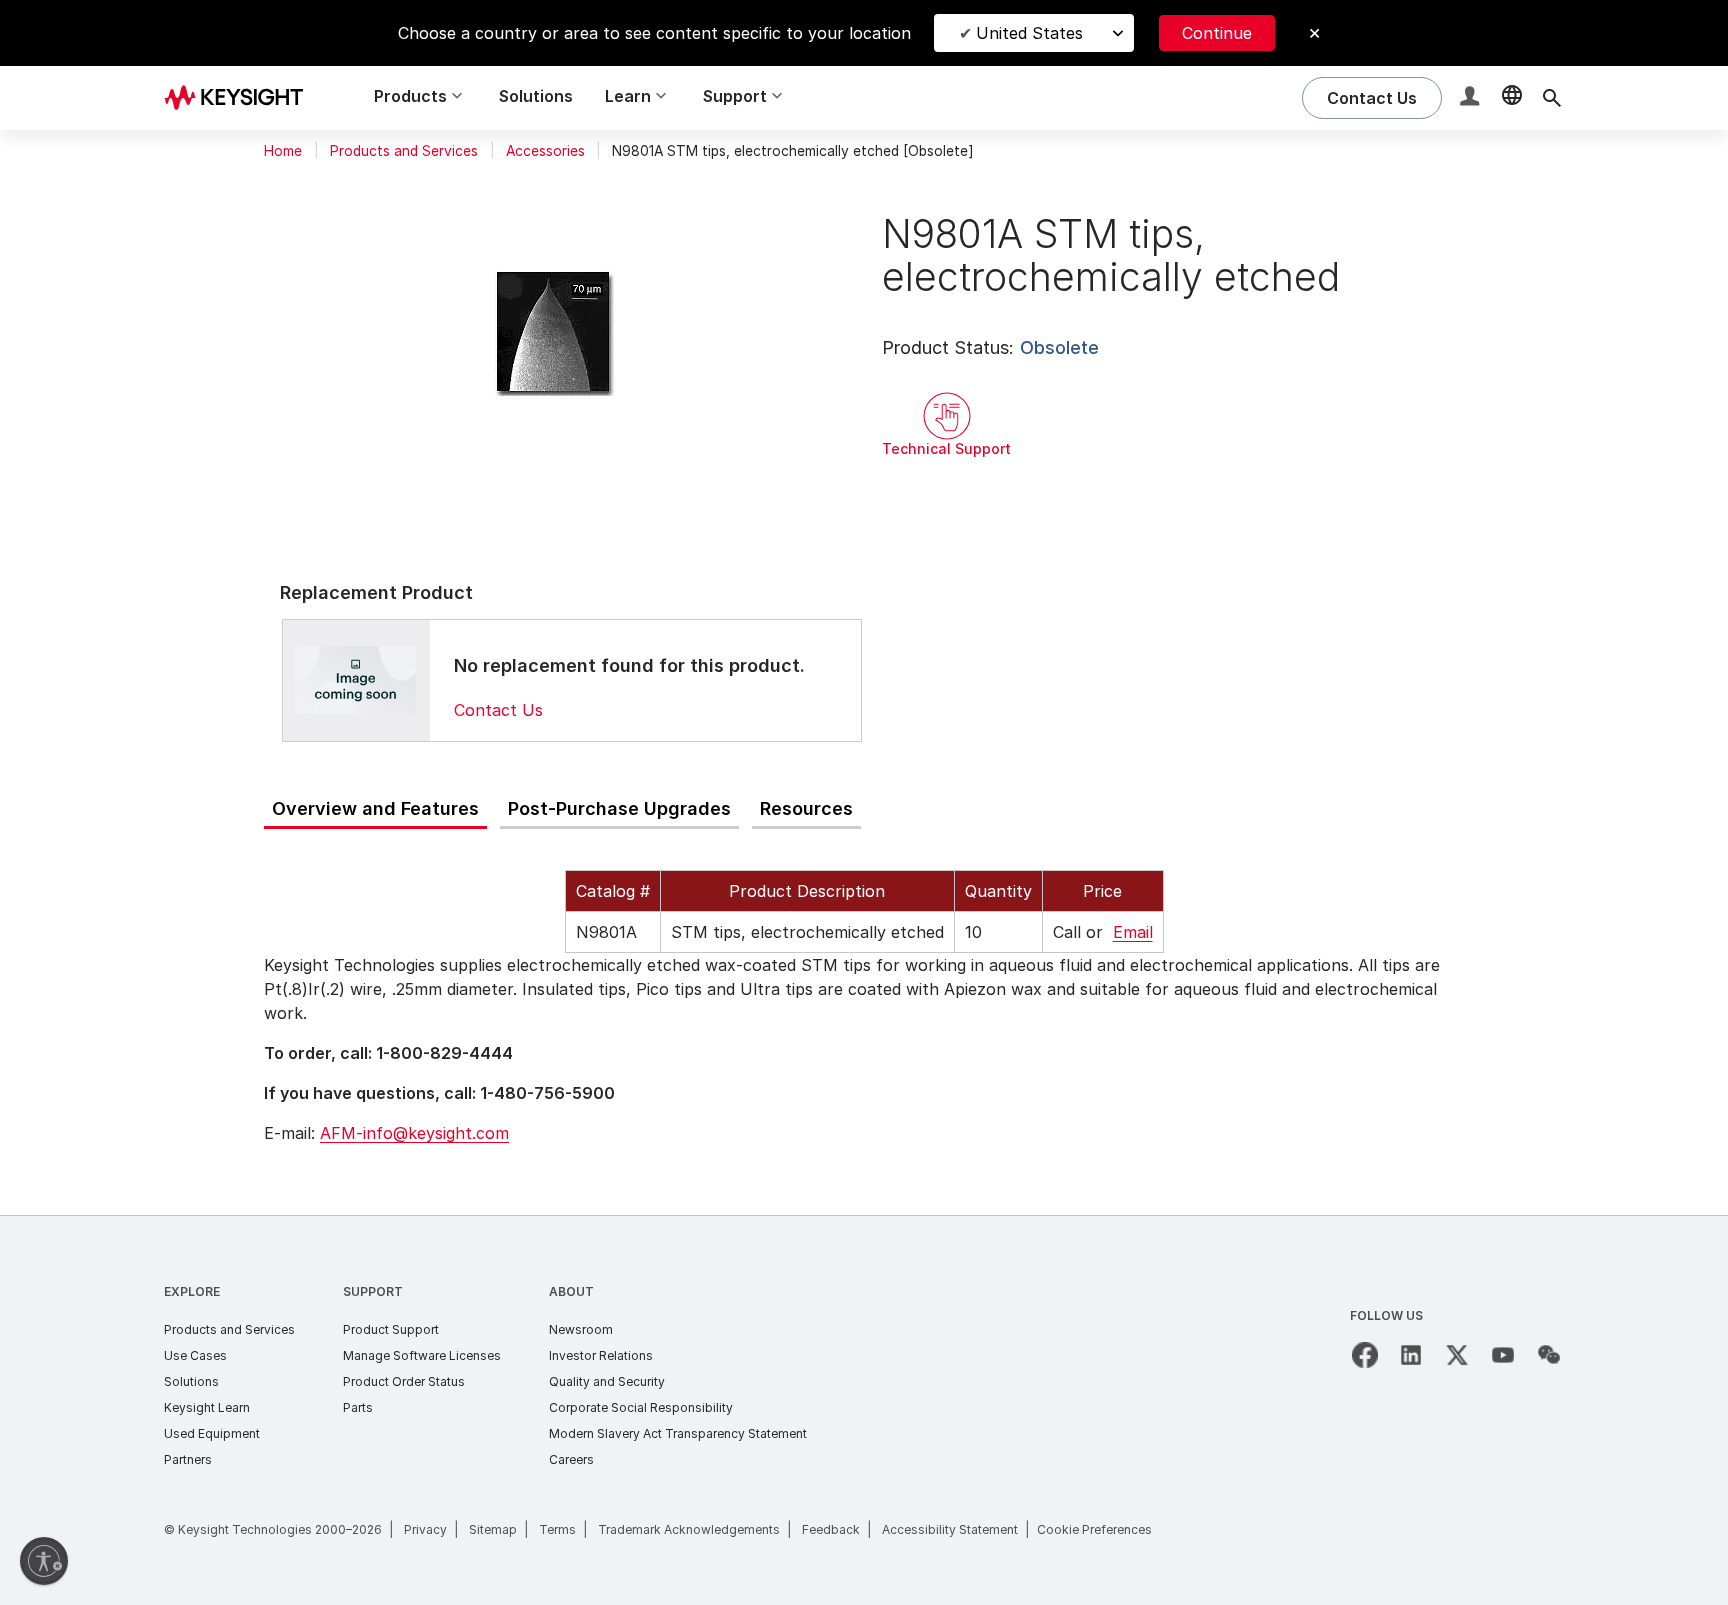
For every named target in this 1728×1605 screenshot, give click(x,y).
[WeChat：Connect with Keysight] (1549, 1355)
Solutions (536, 96)
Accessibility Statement (950, 1529)
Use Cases (195, 1355)
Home (283, 151)
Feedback (831, 1529)
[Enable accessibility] (44, 1561)
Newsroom (581, 1329)
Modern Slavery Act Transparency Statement (678, 1433)
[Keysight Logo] (241, 98)
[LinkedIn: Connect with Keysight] (1411, 1355)
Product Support (391, 1329)
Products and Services (404, 151)
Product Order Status (404, 1381)
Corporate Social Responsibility (641, 1407)
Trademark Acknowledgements (689, 1529)
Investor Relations (601, 1355)
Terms (557, 1529)
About (571, 1291)
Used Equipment (212, 1433)
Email (1133, 932)
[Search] (1552, 98)
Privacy (425, 1529)
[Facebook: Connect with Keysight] (1365, 1355)
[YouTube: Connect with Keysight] (1503, 1355)
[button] (1472, 98)
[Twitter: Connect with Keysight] (1457, 1355)
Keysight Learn (207, 1407)
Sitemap (493, 1529)
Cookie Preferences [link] (1094, 1529)
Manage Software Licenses (422, 1355)
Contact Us (498, 710)
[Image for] (356, 680)
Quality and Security (607, 1381)
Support (373, 1291)
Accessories (545, 151)
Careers (571, 1459)
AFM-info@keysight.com (414, 1133)
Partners (188, 1459)
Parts (358, 1407)
